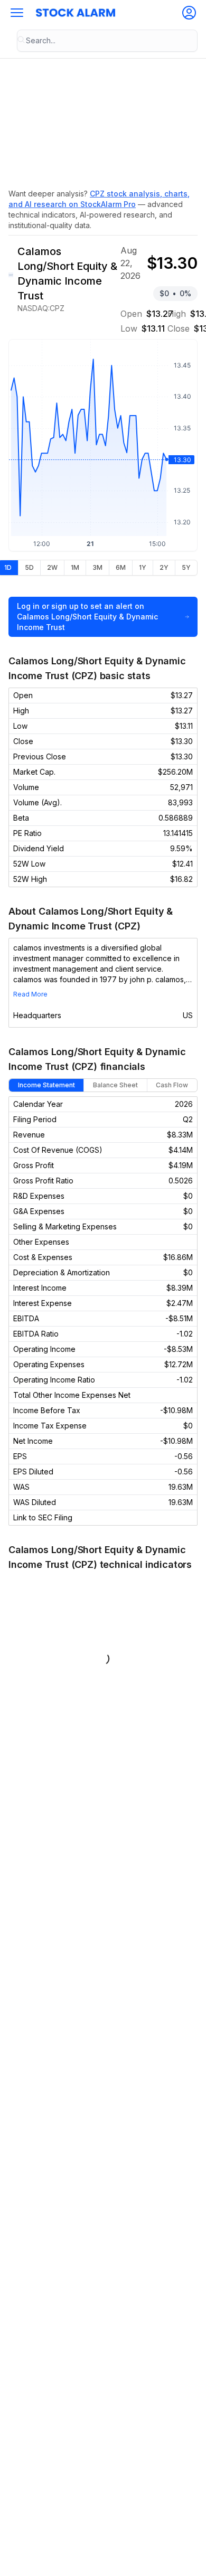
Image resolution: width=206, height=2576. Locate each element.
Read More (30, 994)
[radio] (29, 568)
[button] (17, 13)
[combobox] (107, 41)
